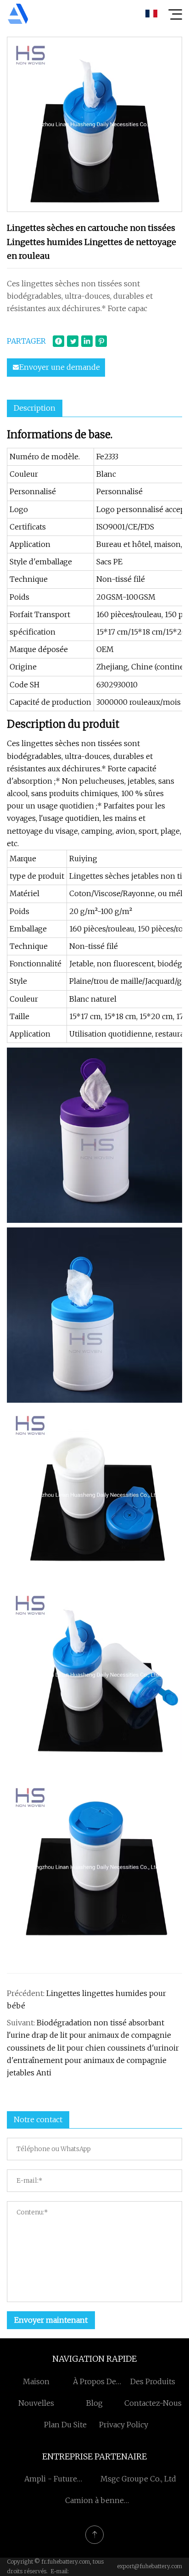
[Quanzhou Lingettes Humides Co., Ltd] (18, 14)
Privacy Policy (124, 2425)
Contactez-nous (153, 2403)
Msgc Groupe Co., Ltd (138, 2479)
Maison (36, 2381)
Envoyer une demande (60, 367)
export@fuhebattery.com (150, 2566)
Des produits (153, 2381)
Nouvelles (36, 2403)
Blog (94, 2403)
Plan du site (65, 2425)
